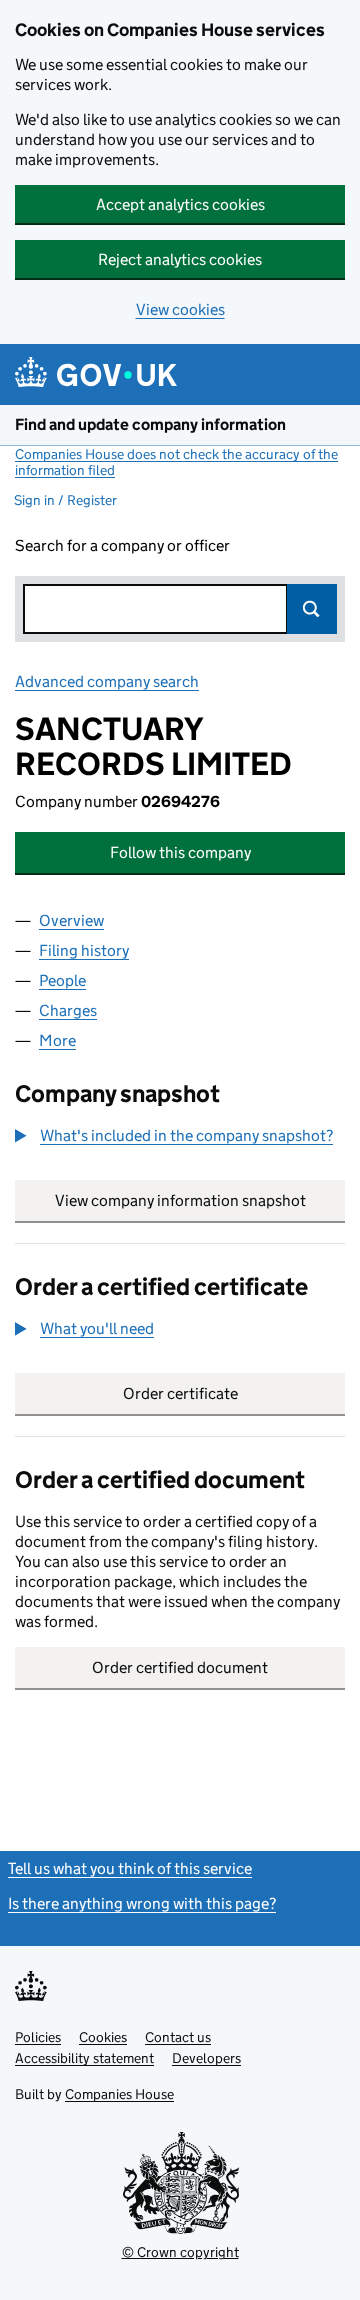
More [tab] (57, 1040)
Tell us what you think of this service (130, 1868)
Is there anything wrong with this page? (142, 1903)
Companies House (119, 2094)
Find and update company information (150, 424)
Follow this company (180, 852)
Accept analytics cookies (180, 204)
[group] (180, 1138)
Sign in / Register (65, 500)
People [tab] (62, 980)
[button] (174, 1136)
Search (312, 609)
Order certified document (180, 1667)
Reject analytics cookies (180, 259)
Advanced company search (107, 681)
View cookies (180, 309)
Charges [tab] (68, 1010)
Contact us (178, 2037)
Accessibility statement (84, 2058)
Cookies (103, 2037)
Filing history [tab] (84, 950)
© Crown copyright (180, 2252)
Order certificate (180, 1393)
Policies (38, 2037)
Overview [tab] (71, 920)
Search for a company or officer (122, 545)
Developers (206, 2058)
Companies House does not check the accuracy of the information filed (176, 462)
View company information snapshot (200, 1200)
